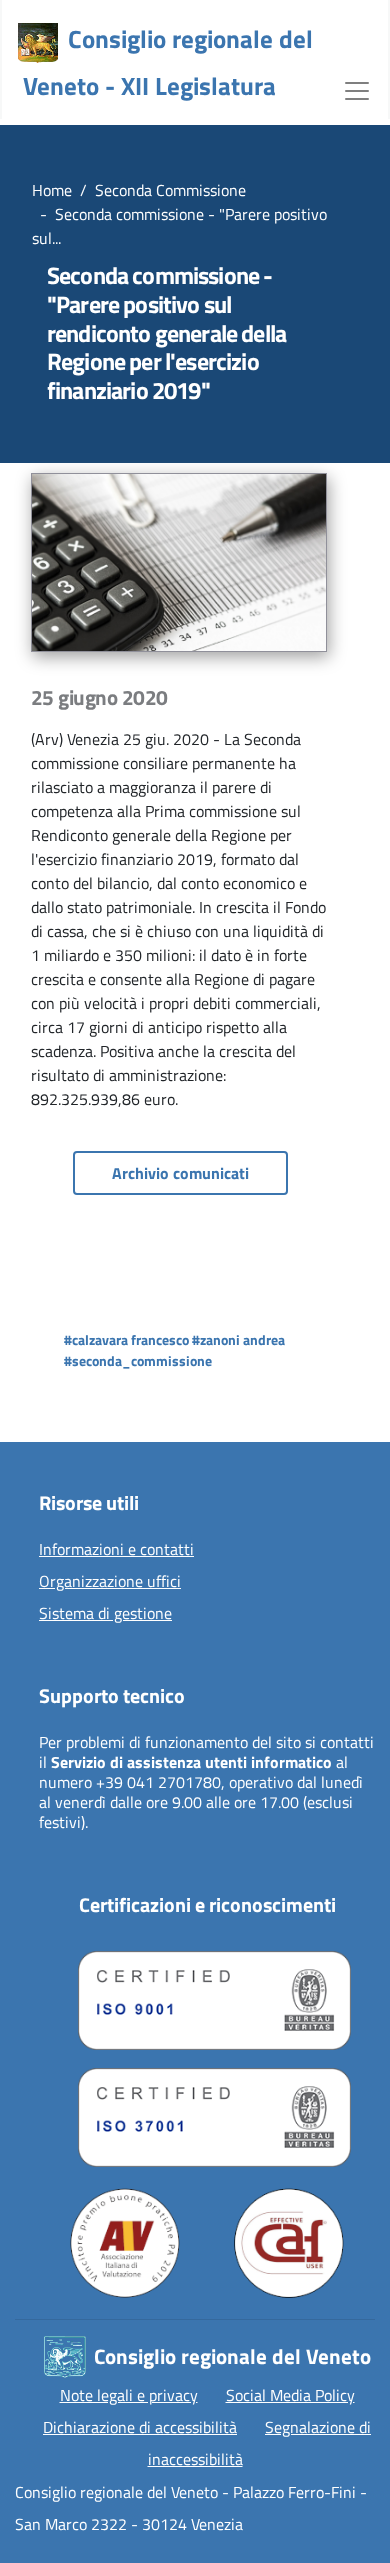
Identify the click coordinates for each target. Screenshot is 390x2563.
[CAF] (289, 2243)
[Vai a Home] (38, 43)
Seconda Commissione (170, 190)
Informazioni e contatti (116, 1550)
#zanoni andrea (238, 1339)
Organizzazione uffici (110, 1582)
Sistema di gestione (105, 1614)
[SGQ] (207, 1995)
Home (52, 190)
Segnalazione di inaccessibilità (260, 2443)
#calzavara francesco (126, 1339)
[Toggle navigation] (357, 89)
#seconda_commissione (138, 1360)
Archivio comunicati (180, 1173)
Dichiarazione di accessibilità (140, 2427)
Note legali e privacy (129, 2395)
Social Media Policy (290, 2395)
